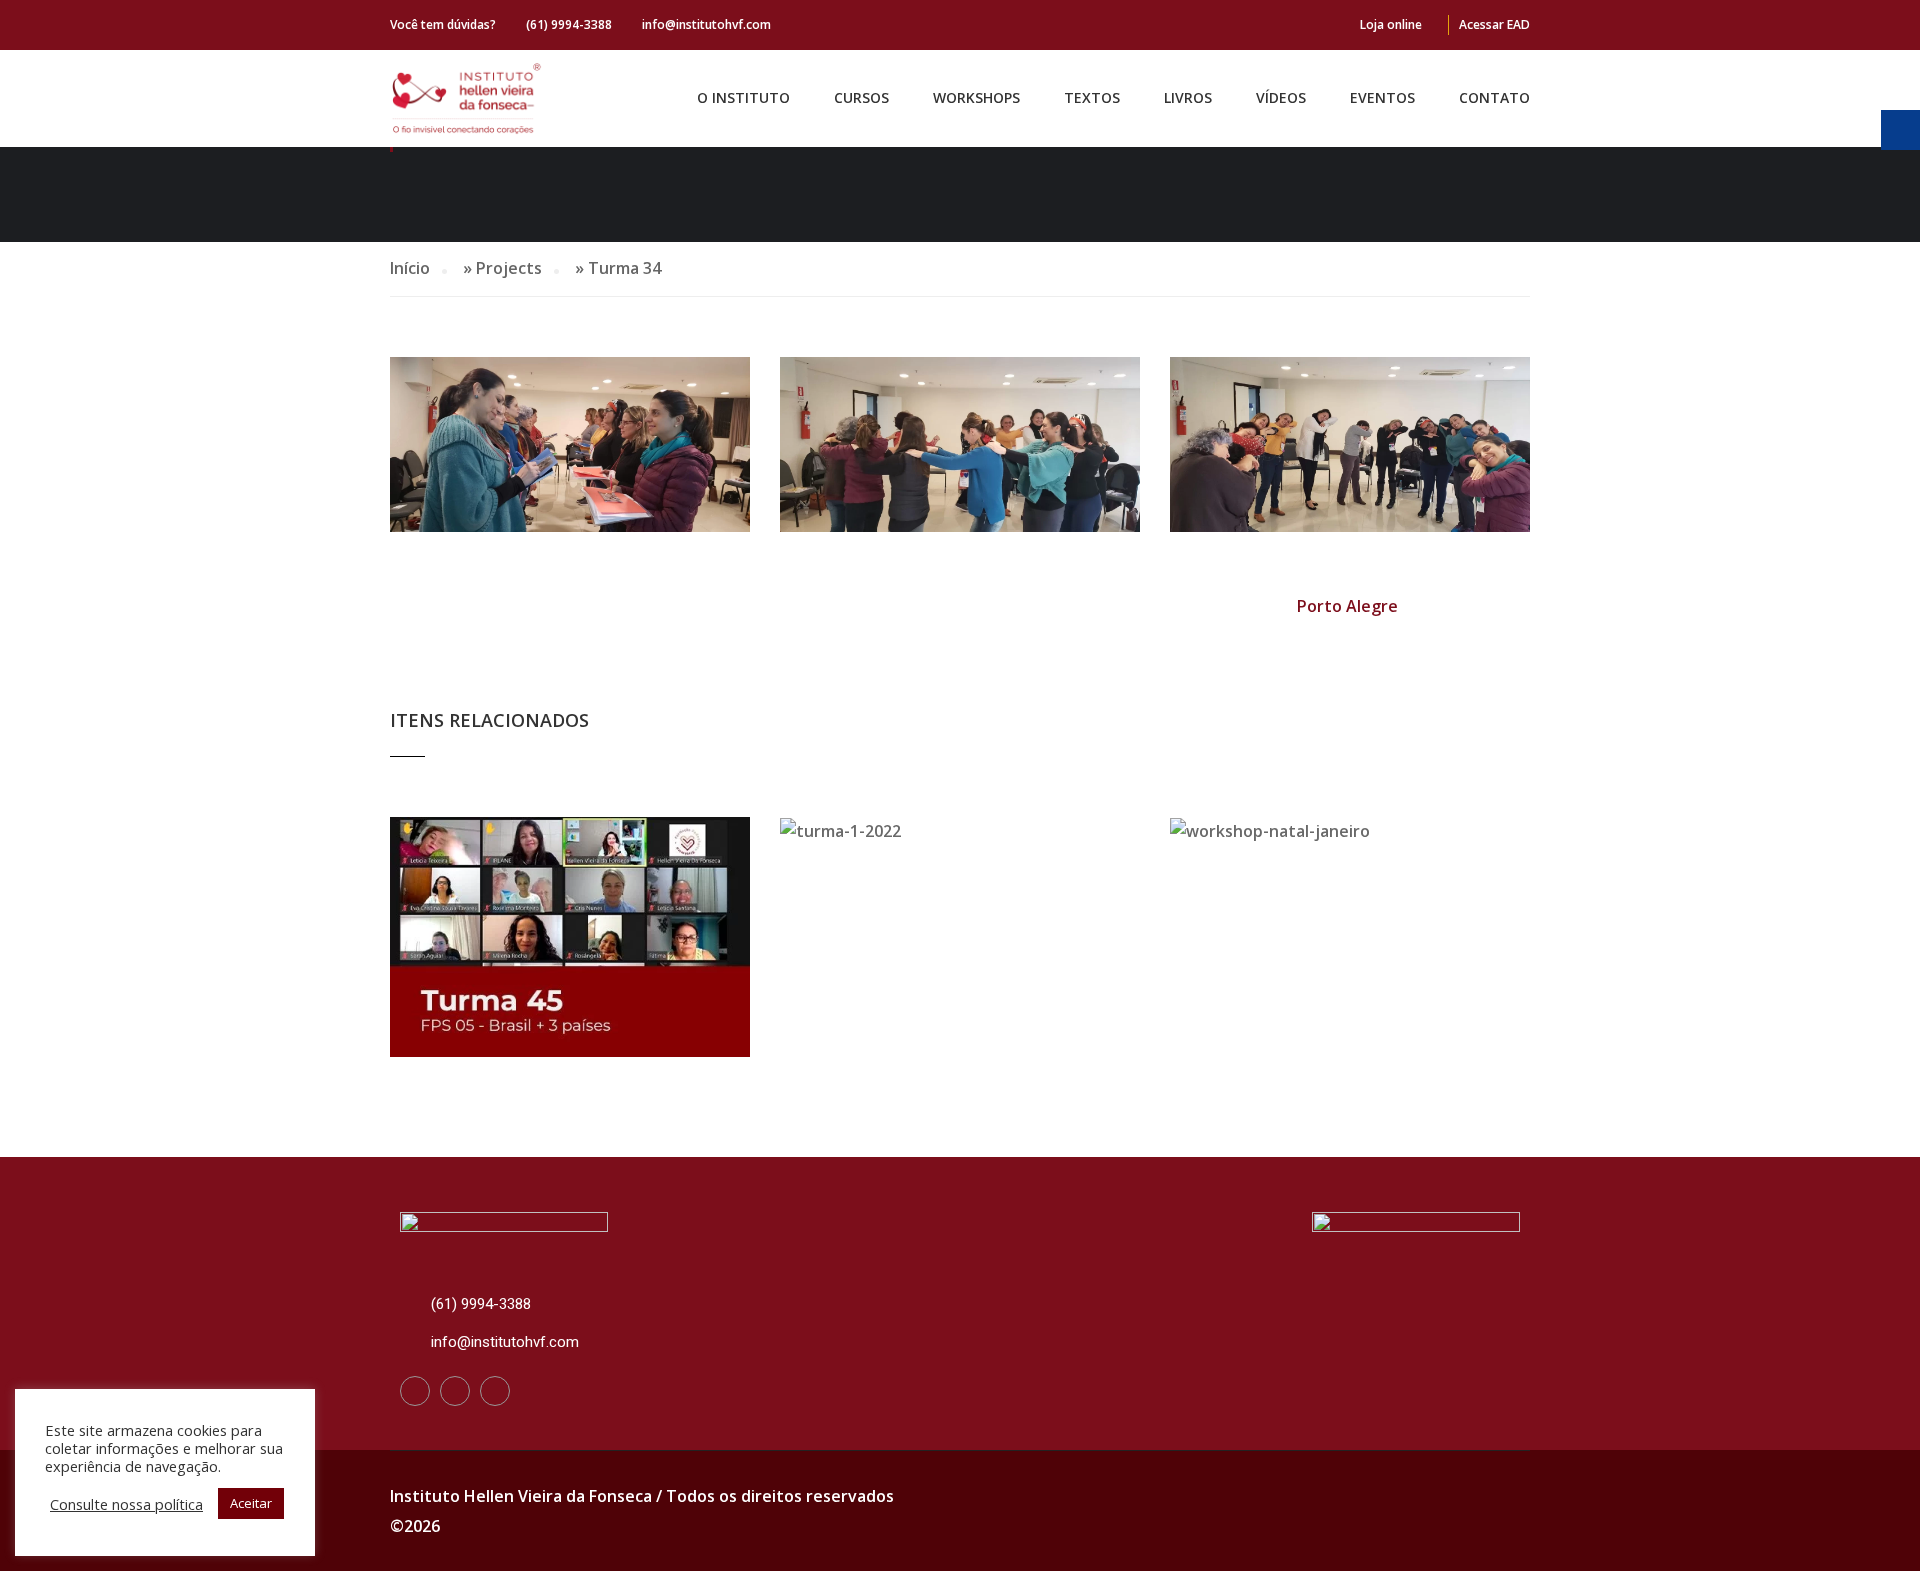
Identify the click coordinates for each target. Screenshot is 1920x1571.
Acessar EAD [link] (1494, 24)
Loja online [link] (1391, 24)
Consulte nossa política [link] (126, 1504)
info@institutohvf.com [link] (706, 24)
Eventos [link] (1382, 97)
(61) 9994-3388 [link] (569, 24)
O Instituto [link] (743, 97)
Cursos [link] (861, 97)
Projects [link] (509, 268)
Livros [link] (1188, 97)
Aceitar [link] (251, 1503)
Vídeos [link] (1281, 97)
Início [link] (410, 268)
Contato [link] (1494, 97)
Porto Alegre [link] (1347, 606)
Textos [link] (1092, 97)
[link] (466, 98)
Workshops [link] (976, 97)
